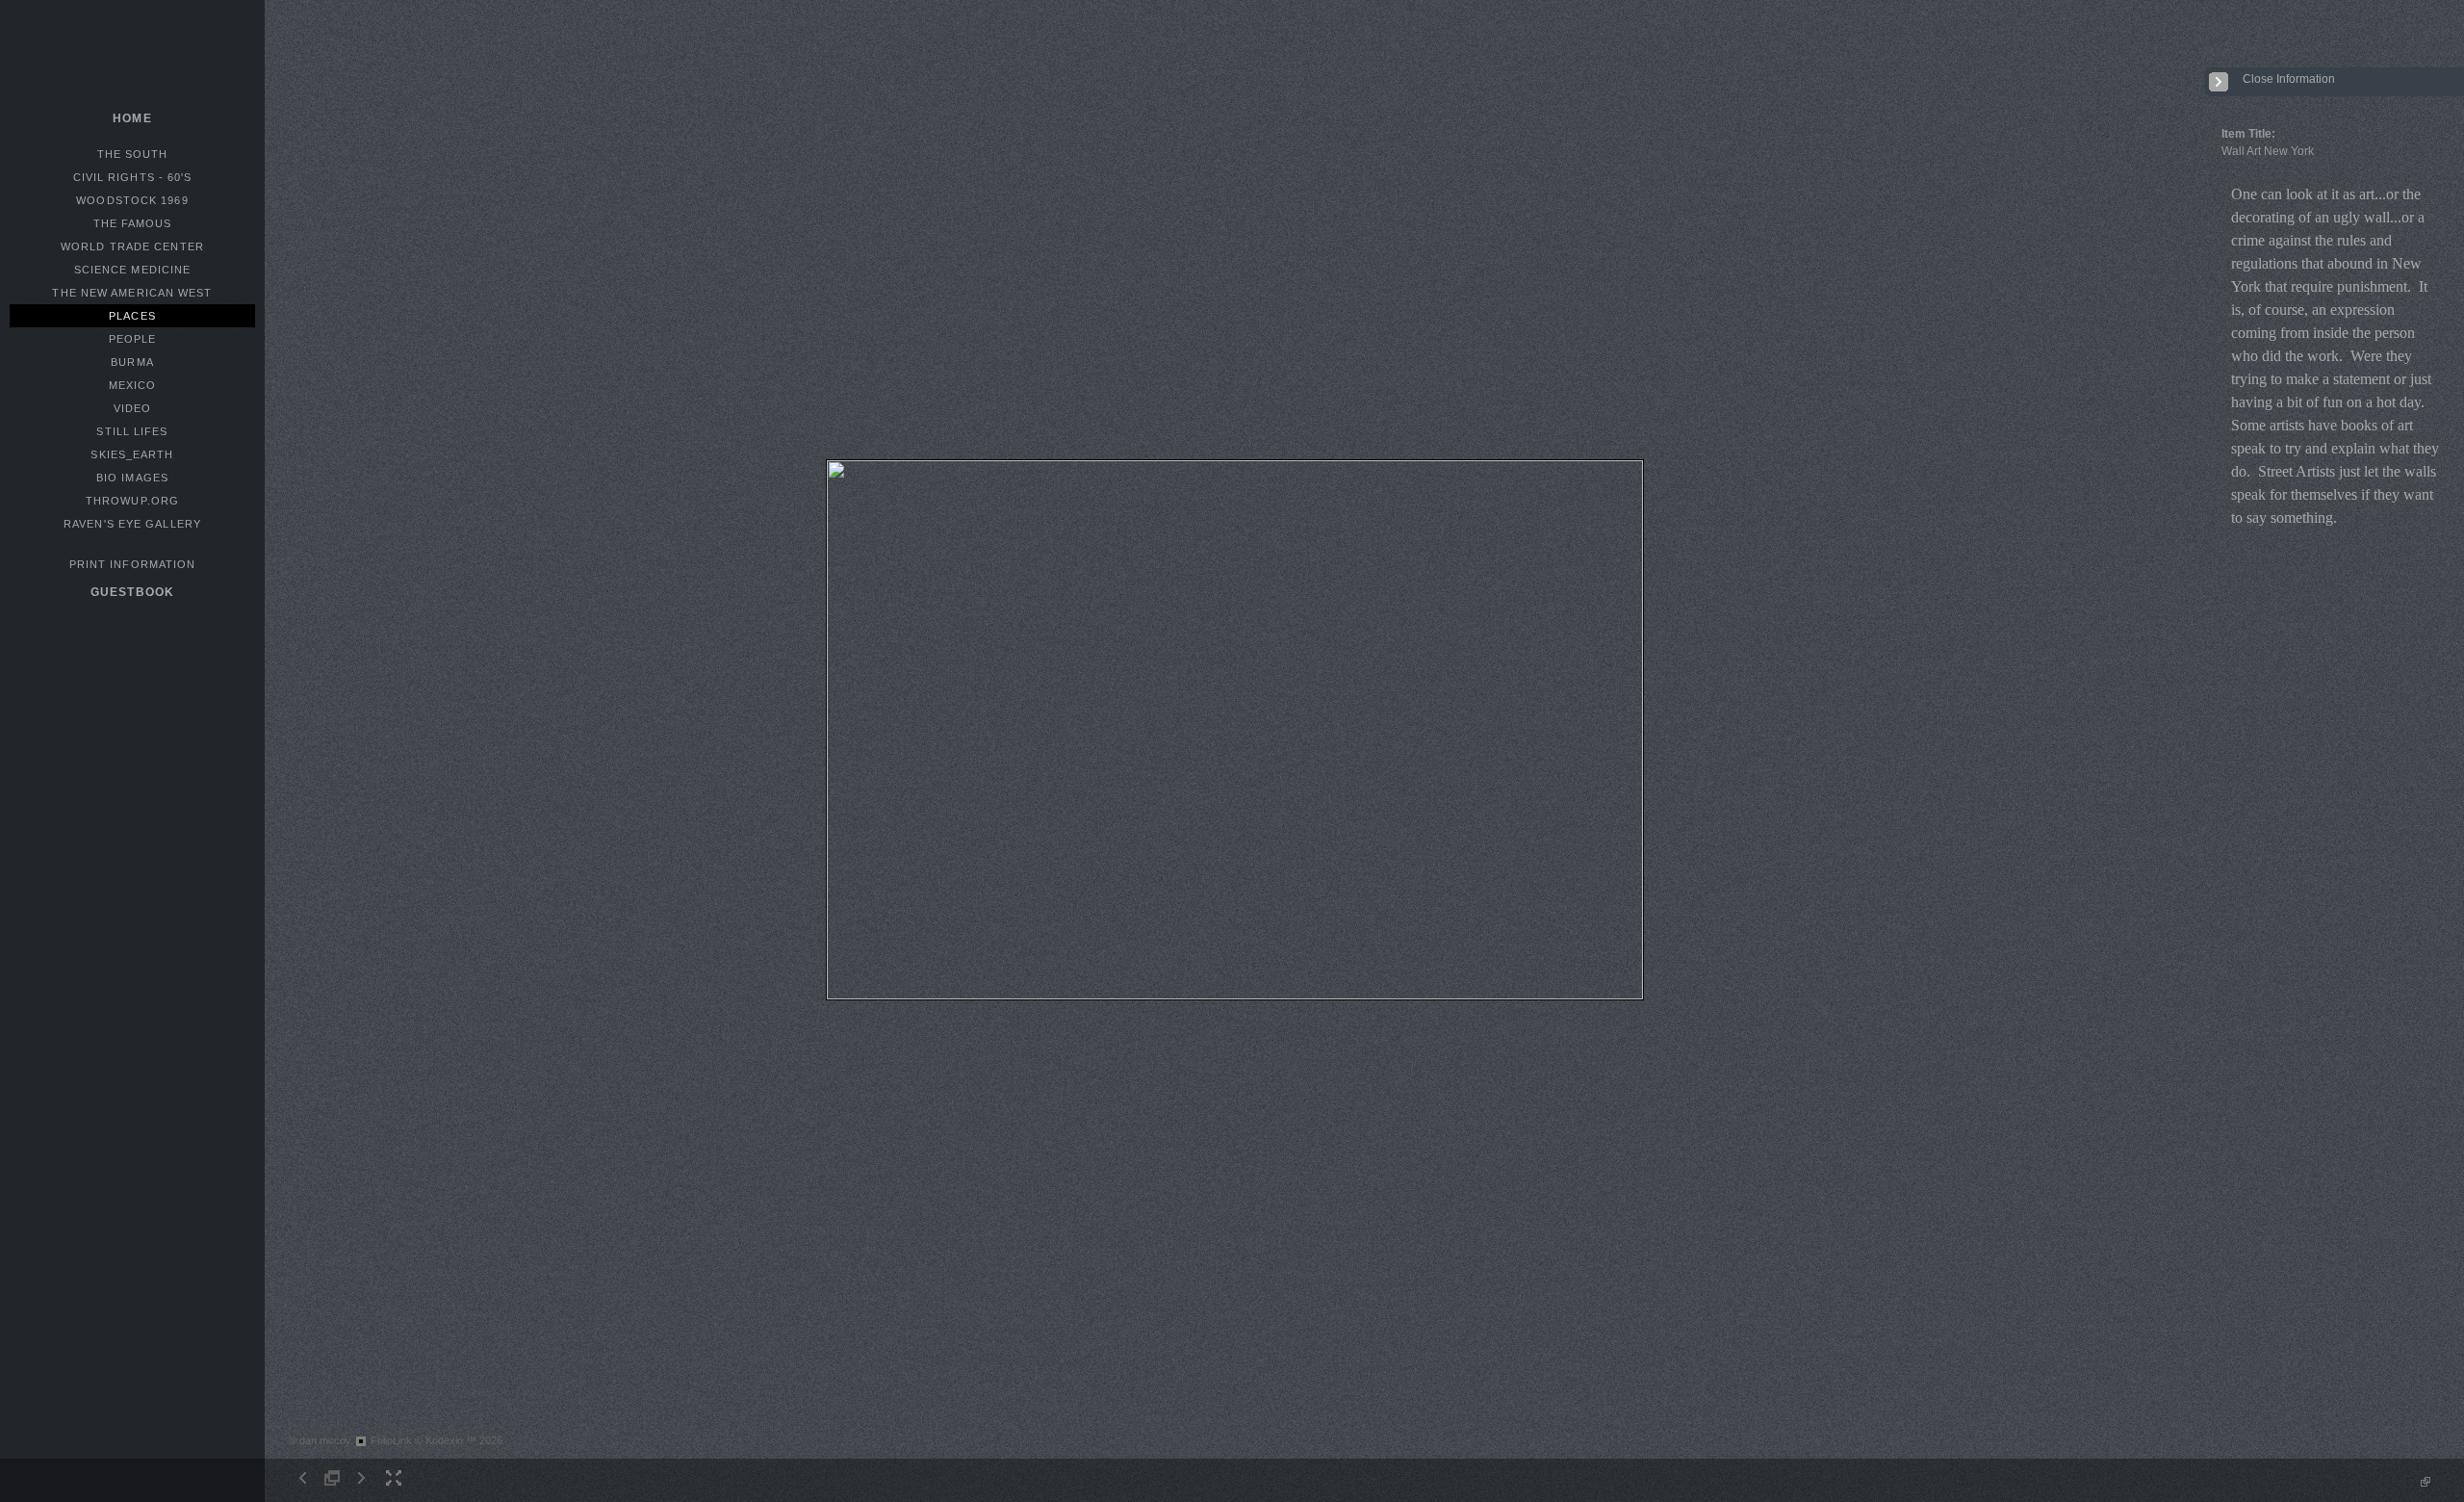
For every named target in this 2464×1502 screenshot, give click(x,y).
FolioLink (391, 1440)
